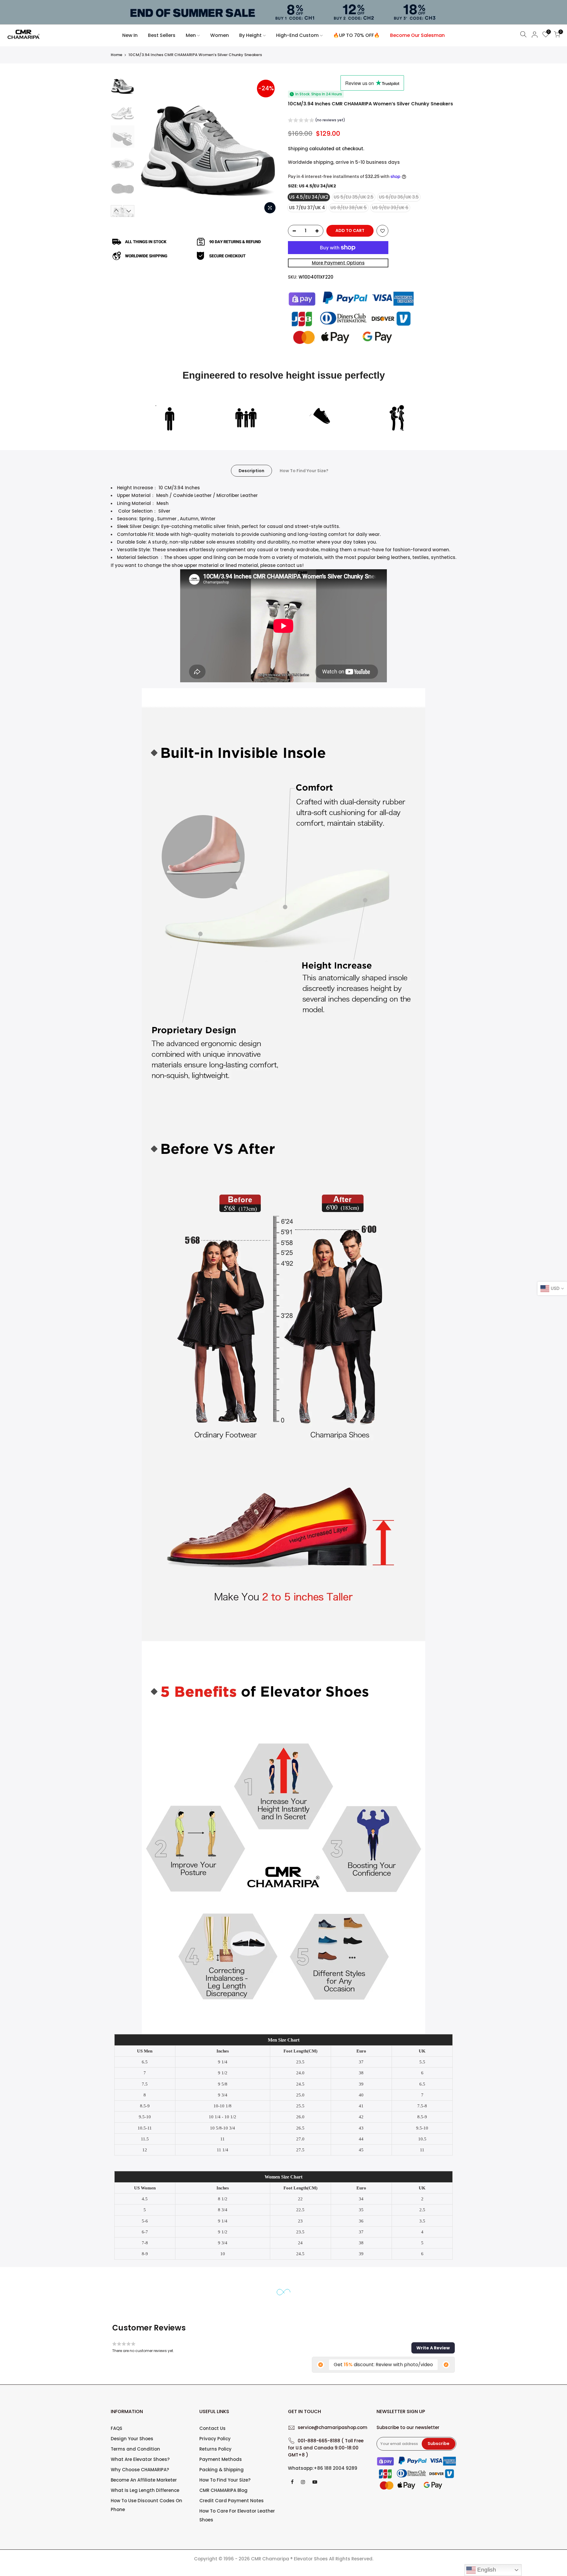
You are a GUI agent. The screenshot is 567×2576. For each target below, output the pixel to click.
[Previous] (148, 146)
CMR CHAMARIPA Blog (223, 2490)
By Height (250, 35)
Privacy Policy (215, 2439)
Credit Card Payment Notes (232, 2501)
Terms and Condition (135, 2449)
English (486, 2570)
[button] (317, 121)
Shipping (298, 149)
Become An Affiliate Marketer (144, 2480)
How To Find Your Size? (304, 471)
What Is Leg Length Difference (145, 2490)
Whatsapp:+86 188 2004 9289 (323, 2468)
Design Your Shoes (132, 2439)
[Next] (269, 146)
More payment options (338, 263)
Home (117, 55)
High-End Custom (297, 35)
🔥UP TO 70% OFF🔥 (356, 35)
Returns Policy (215, 2449)
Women (220, 35)
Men (191, 35)
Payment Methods (221, 2459)
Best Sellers (162, 35)
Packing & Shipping (221, 2470)
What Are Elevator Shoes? (140, 2459)
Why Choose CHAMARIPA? (140, 2470)
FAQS (117, 2428)
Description (251, 471)
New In (130, 35)
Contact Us (212, 2428)
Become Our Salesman (417, 35)
